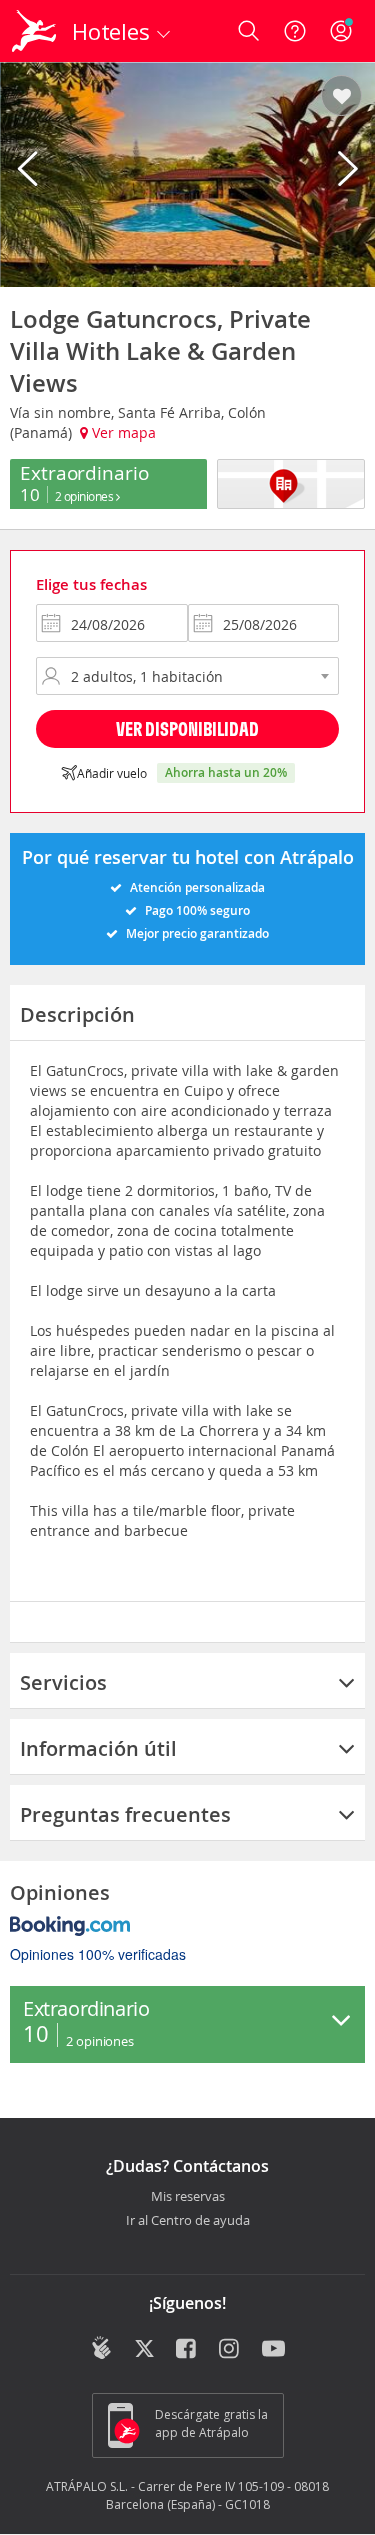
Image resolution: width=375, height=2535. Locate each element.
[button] (341, 97)
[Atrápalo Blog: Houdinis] (101, 2348)
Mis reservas (188, 2197)
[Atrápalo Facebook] (187, 2350)
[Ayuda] (295, 31)
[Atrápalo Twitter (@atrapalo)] (144, 2350)
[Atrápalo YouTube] (273, 2350)
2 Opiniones (85, 496)
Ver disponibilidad (187, 728)
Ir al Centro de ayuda (188, 2221)
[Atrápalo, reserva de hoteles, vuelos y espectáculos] (34, 31)
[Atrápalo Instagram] (230, 2350)
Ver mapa (122, 432)
